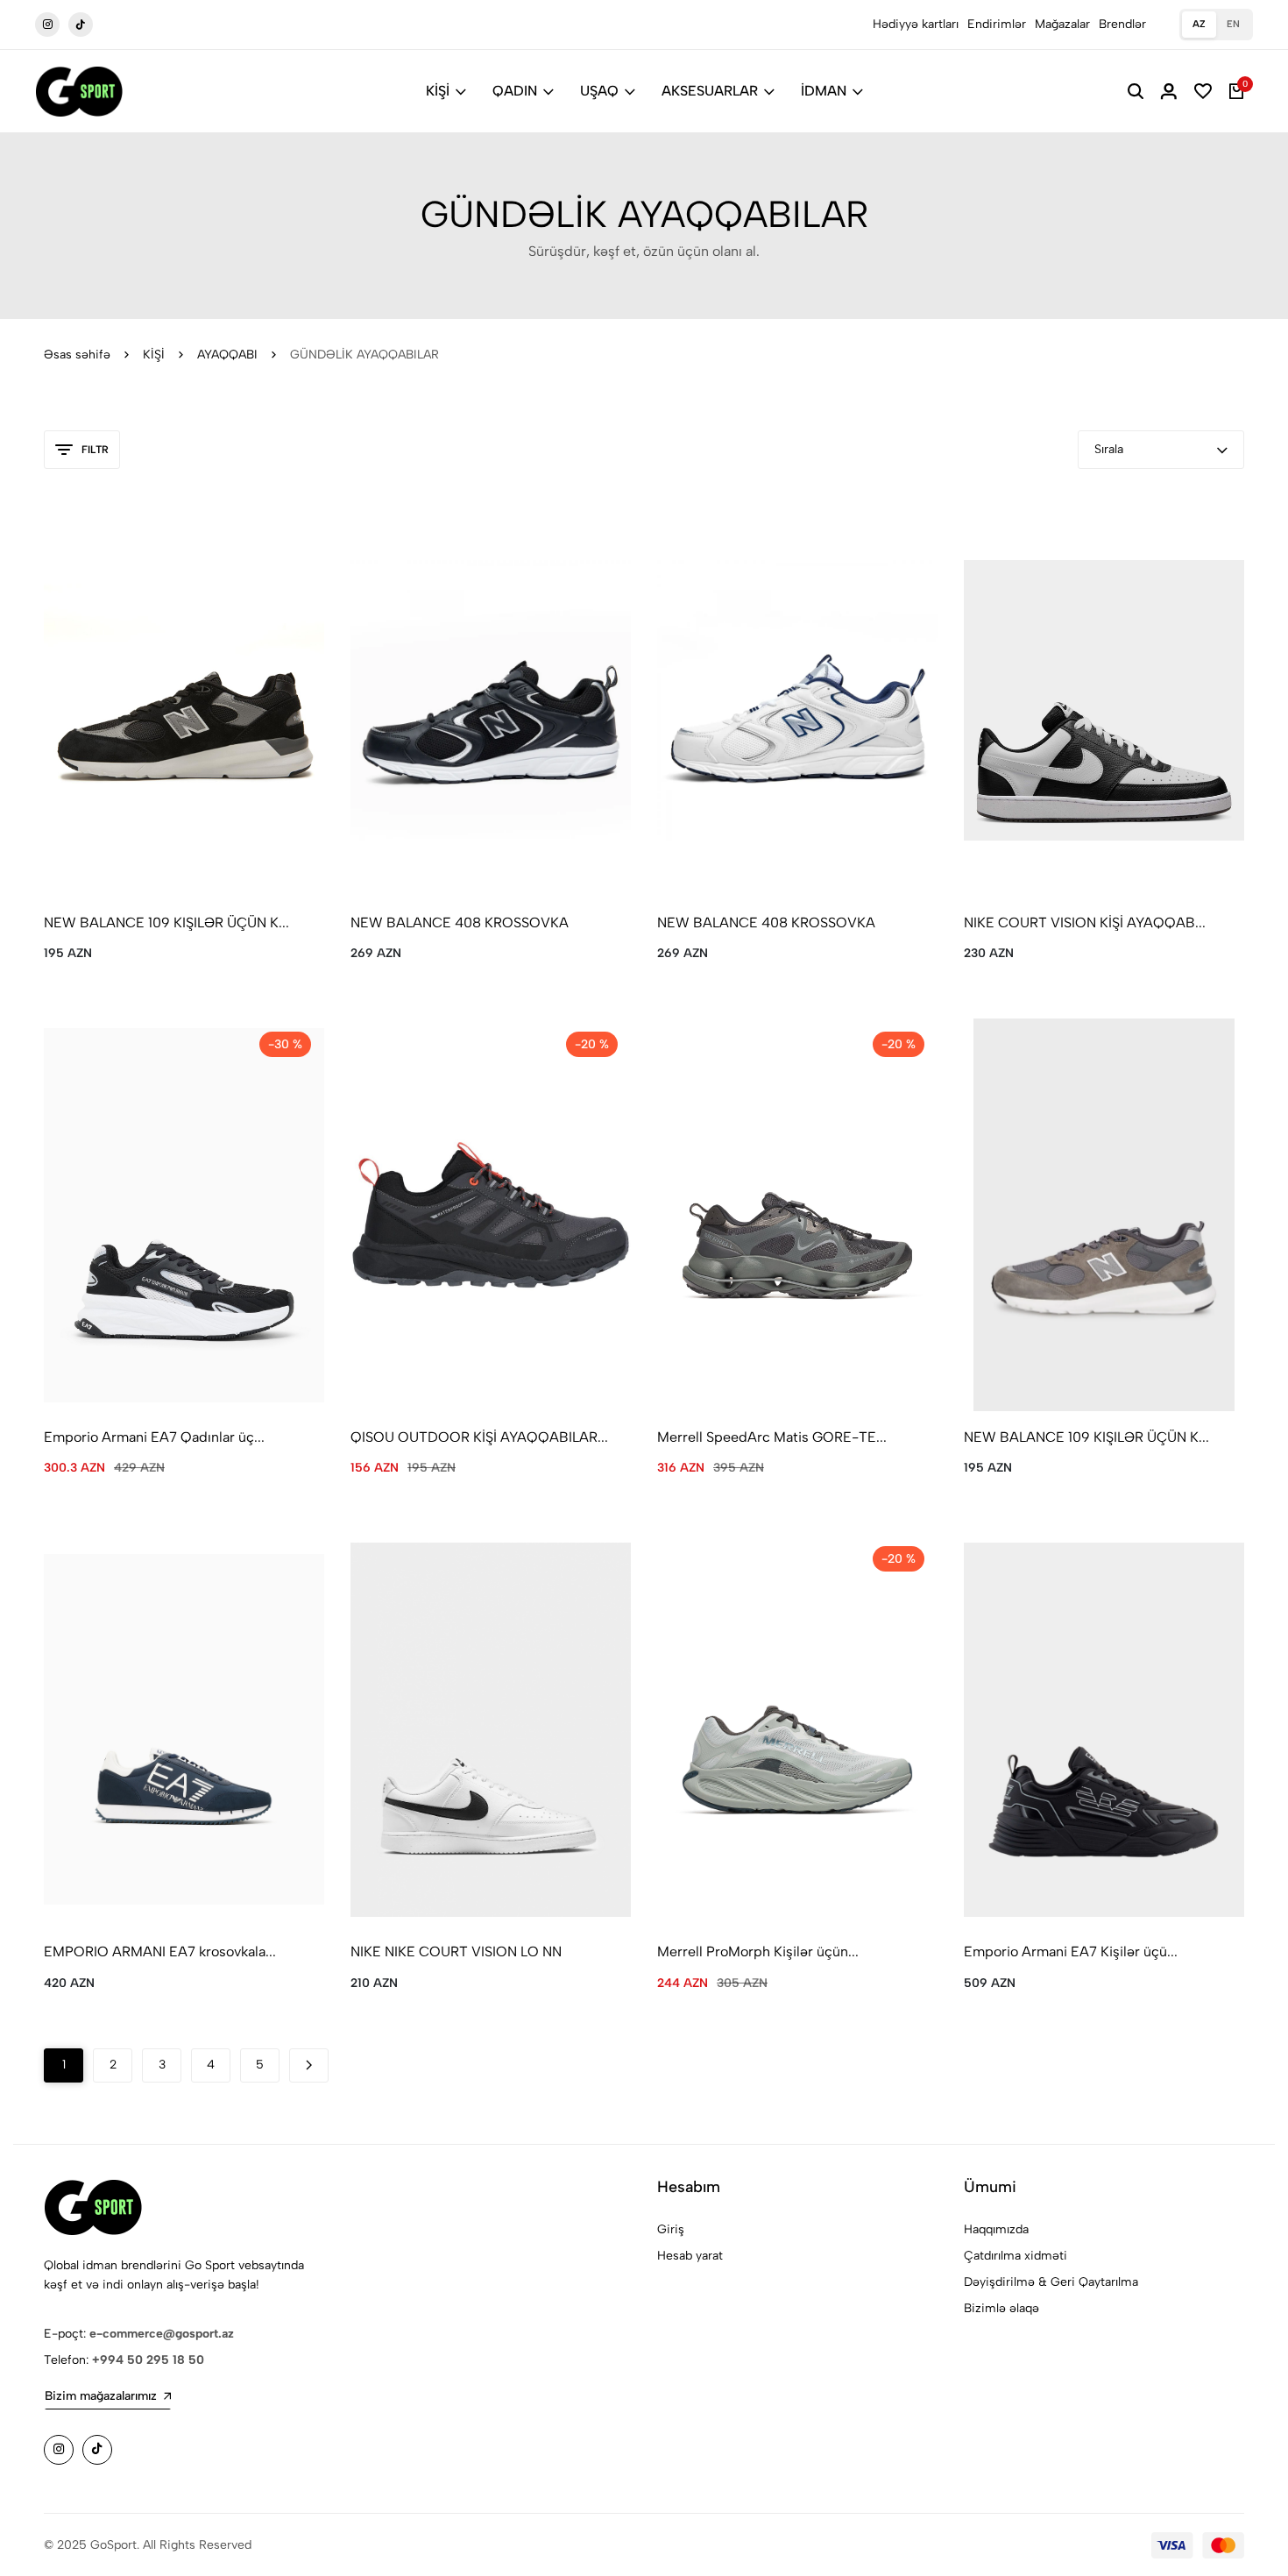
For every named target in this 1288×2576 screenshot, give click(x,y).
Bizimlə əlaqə (1001, 2308)
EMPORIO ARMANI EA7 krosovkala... (160, 1952)
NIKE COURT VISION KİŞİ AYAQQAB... (1085, 923)
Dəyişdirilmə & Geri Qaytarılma (1051, 2282)
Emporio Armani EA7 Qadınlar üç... (154, 1437)
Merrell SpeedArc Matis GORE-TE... (772, 1437)
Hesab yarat (690, 2256)
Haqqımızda (996, 2229)
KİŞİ (438, 91)
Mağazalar (1062, 24)
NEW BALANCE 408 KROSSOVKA (460, 923)
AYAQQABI (227, 355)
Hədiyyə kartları (916, 24)
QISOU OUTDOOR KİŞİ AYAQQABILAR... (479, 1437)
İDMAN (824, 91)
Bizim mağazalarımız (101, 2396)
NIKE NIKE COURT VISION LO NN (456, 1952)
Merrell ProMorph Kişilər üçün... (758, 1952)
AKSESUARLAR (710, 91)
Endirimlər (997, 24)
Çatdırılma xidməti (1016, 2256)
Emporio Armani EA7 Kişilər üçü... (1071, 1952)
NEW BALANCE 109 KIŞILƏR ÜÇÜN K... (166, 923)
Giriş (671, 2229)
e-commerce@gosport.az (162, 2334)
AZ (1199, 24)
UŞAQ (599, 91)
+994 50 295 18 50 (148, 2360)
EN (1233, 24)
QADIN (515, 91)
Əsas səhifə (77, 355)
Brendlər (1122, 24)
